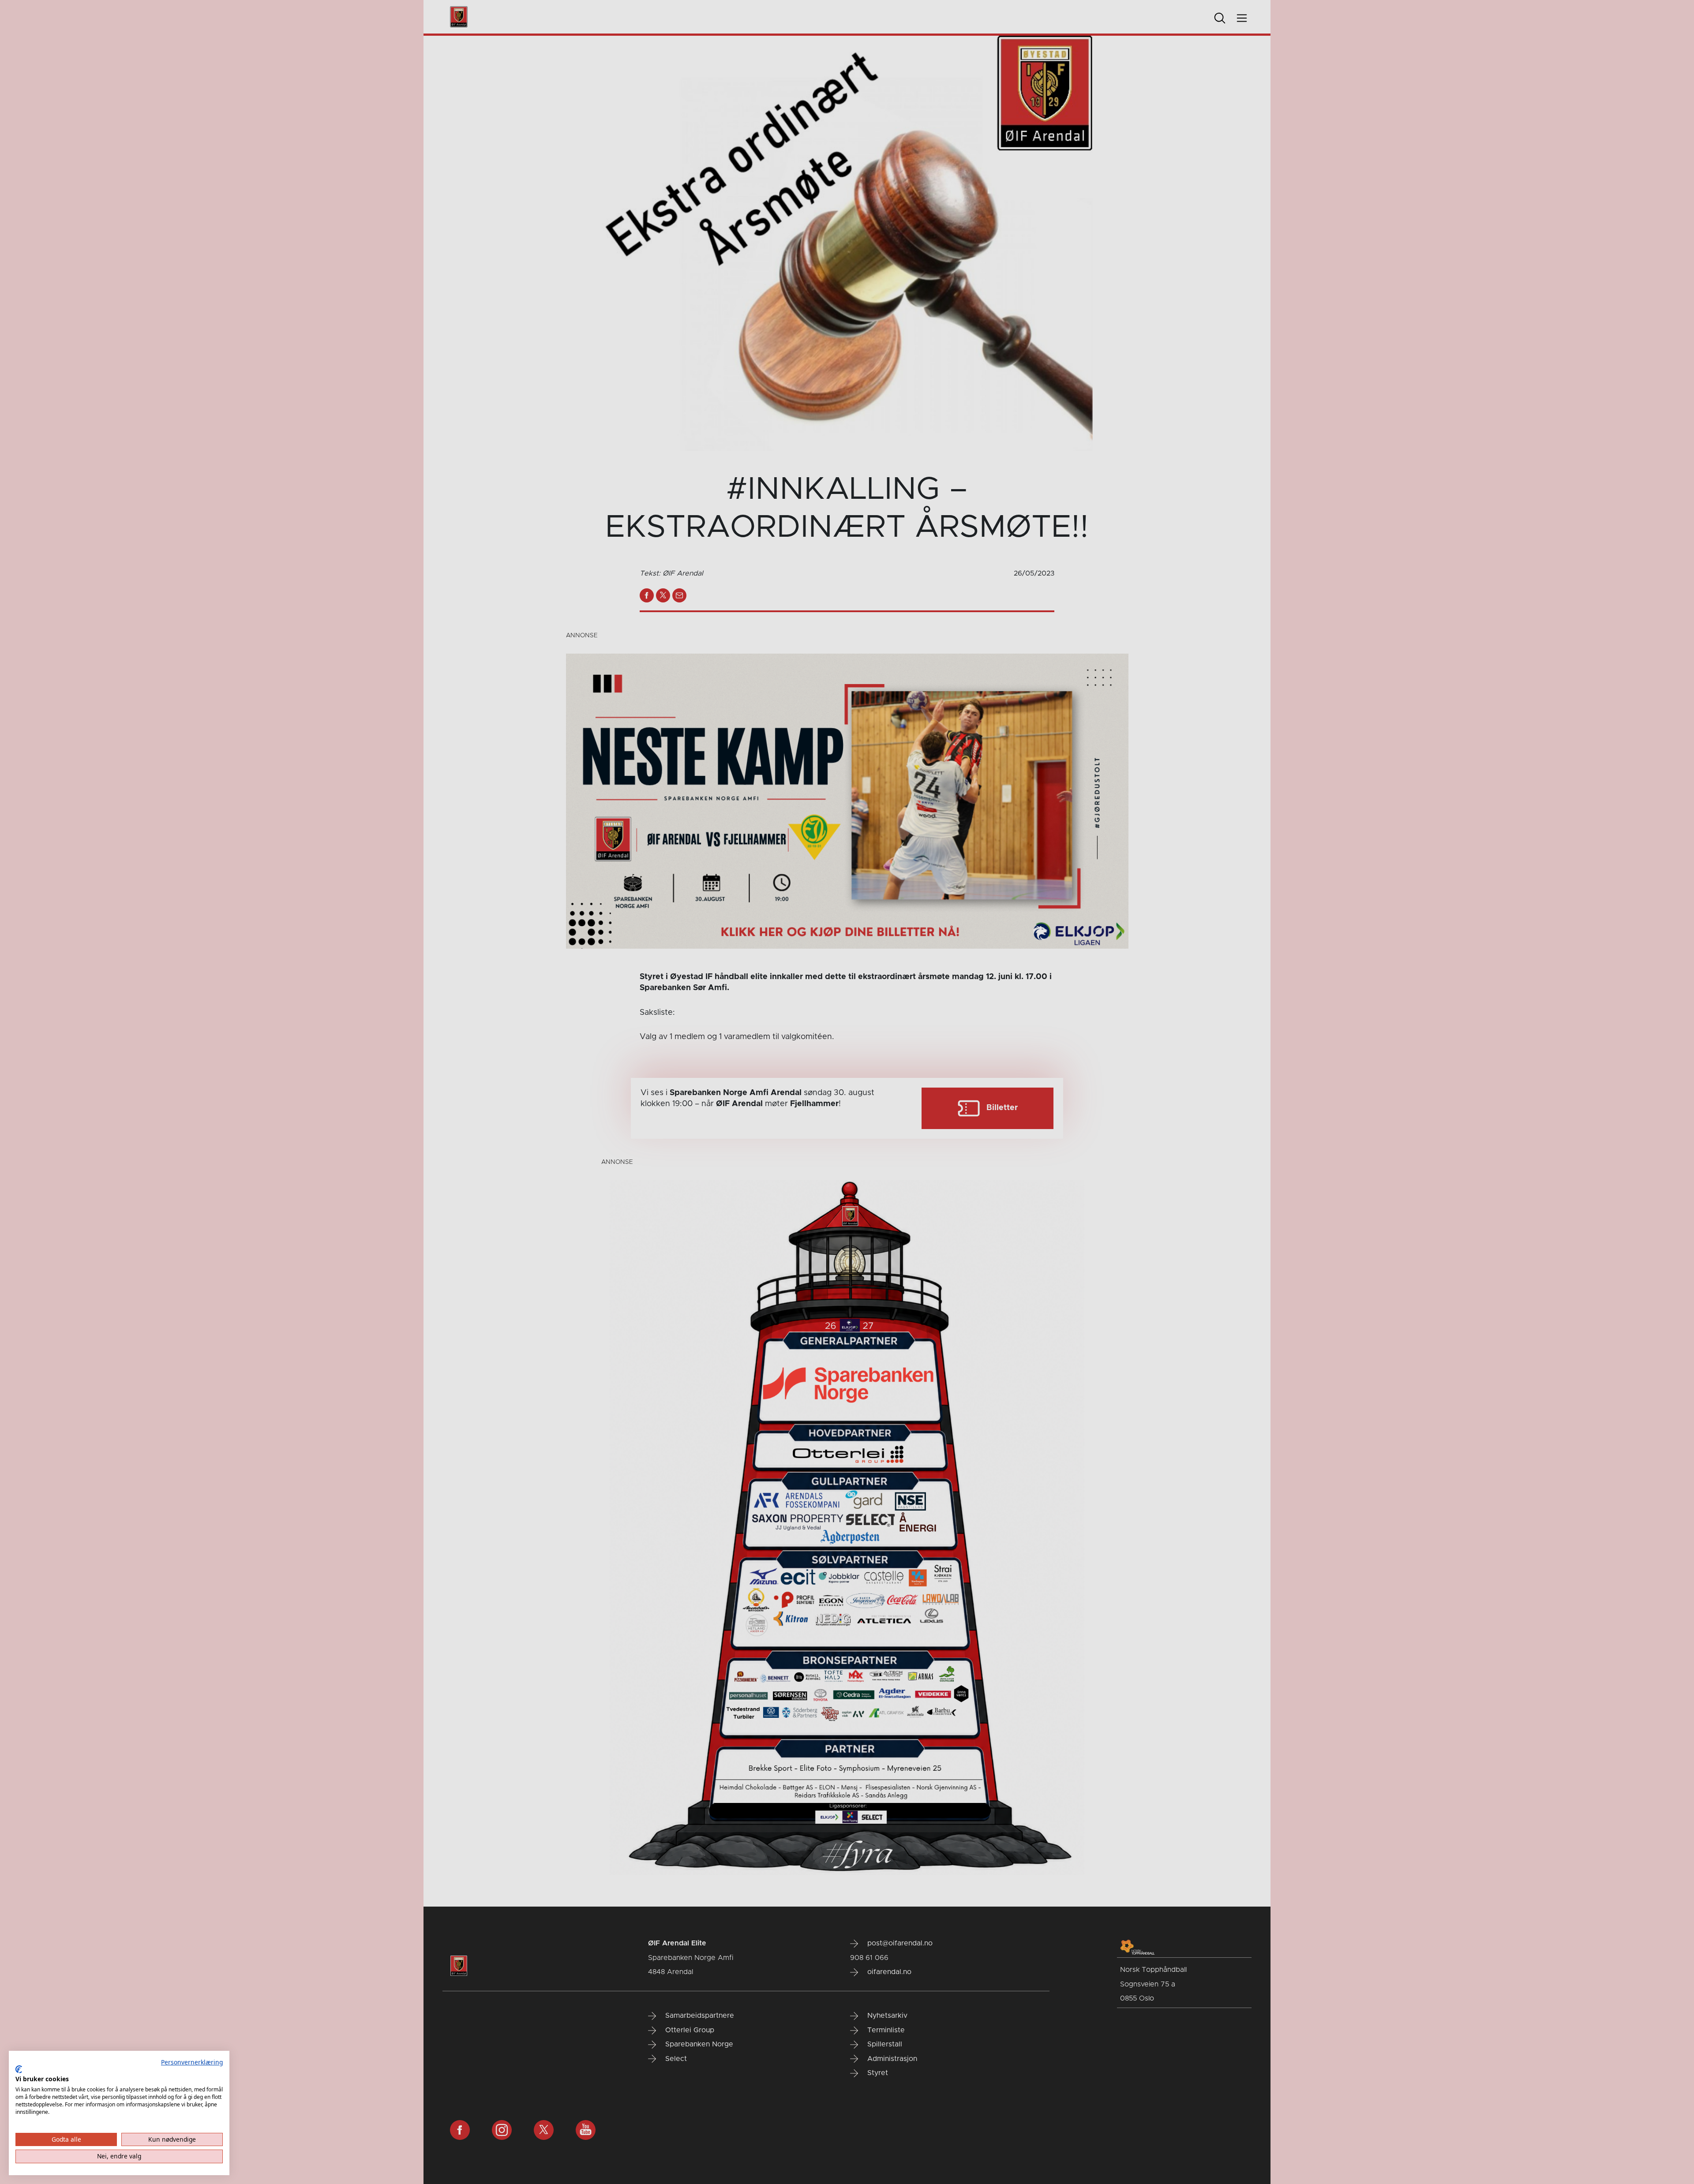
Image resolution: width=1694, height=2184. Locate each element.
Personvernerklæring (192, 2062)
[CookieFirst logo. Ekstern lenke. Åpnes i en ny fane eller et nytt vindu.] (19, 2069)
